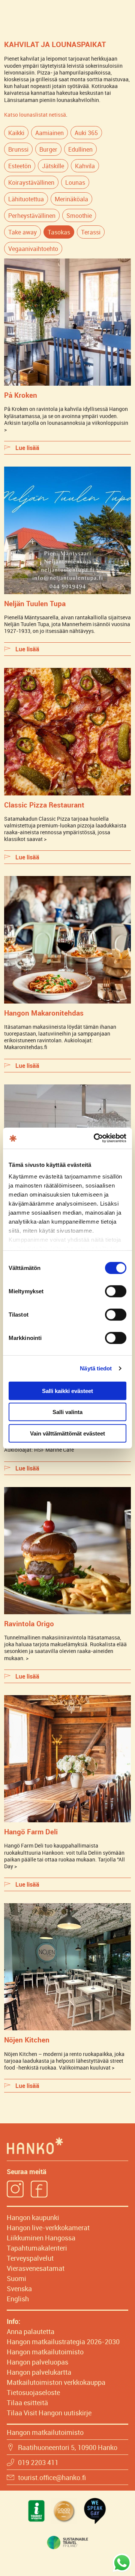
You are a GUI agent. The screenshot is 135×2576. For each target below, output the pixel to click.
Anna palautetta (31, 2331)
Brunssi (18, 149)
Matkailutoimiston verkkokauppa (56, 2382)
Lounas (75, 182)
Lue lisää (27, 448)
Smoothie (79, 216)
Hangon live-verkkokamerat (48, 2228)
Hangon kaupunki (33, 2217)
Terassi (91, 232)
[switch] (116, 1291)
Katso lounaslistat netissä (35, 115)
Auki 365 (86, 133)
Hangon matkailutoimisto (45, 2352)
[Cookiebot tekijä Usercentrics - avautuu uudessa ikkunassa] (95, 1138)
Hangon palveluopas (37, 2362)
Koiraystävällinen (31, 182)
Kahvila (85, 166)
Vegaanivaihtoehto (33, 249)
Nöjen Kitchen (27, 2040)
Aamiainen (49, 133)
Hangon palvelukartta (39, 2372)
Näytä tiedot (96, 1368)
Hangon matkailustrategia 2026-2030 (63, 2342)
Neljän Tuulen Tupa (35, 603)
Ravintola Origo (29, 1623)
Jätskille (53, 166)
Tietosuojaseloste (33, 2392)
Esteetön (20, 166)
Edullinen (80, 149)
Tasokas (59, 232)
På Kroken (21, 395)
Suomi (16, 2278)
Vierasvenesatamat (36, 2268)
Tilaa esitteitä (27, 2403)
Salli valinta (67, 1412)
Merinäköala (71, 199)
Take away (22, 232)
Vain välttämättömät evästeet (67, 1433)
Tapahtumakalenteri (37, 2248)
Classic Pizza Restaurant (44, 805)
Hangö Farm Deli (31, 1832)
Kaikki (16, 133)
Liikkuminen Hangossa (41, 2238)
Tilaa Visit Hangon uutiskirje (49, 2413)
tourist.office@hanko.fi (52, 2477)
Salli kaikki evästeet (67, 1391)
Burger (48, 149)
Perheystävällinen (32, 216)
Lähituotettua (26, 199)
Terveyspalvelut (30, 2258)
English (18, 2299)
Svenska (19, 2289)
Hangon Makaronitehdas (44, 1013)
